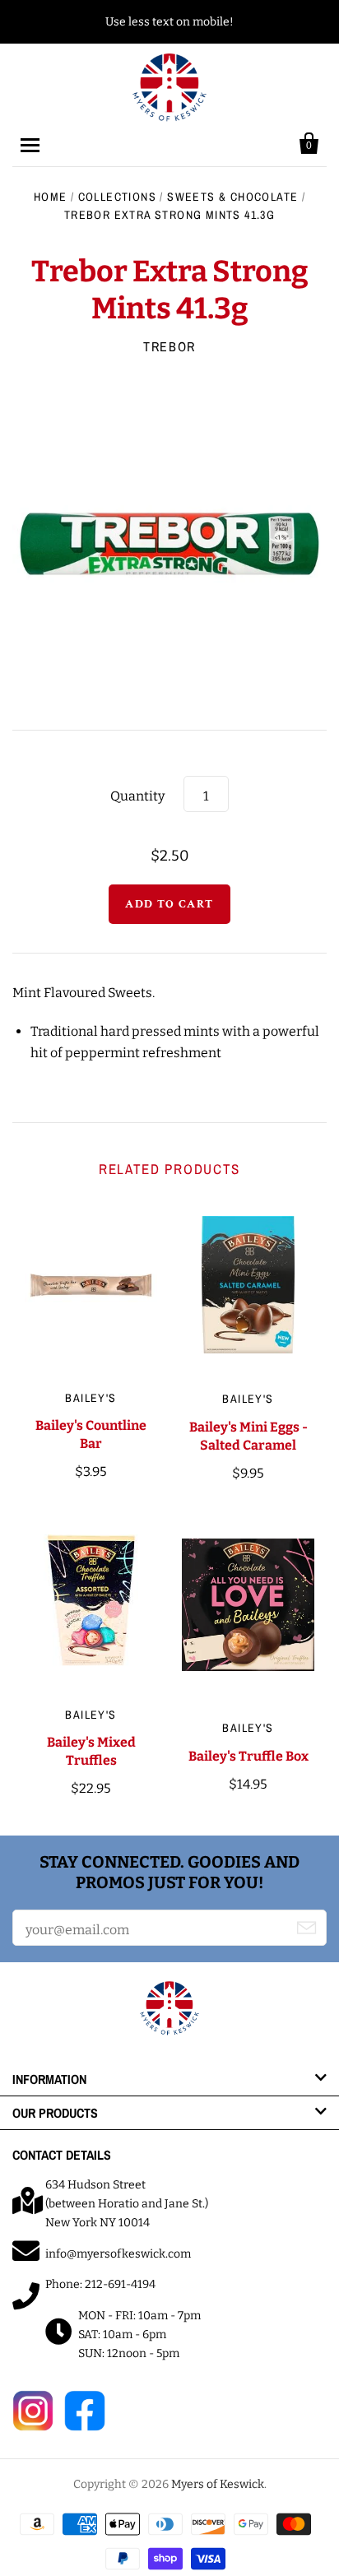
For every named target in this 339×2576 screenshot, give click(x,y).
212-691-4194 (120, 2284)
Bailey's (91, 1398)
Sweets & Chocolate (232, 197)
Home (51, 197)
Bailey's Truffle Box (248, 1756)
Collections (117, 197)
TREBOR (169, 346)
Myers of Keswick (218, 2484)
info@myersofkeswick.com (118, 2254)
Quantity (137, 796)
